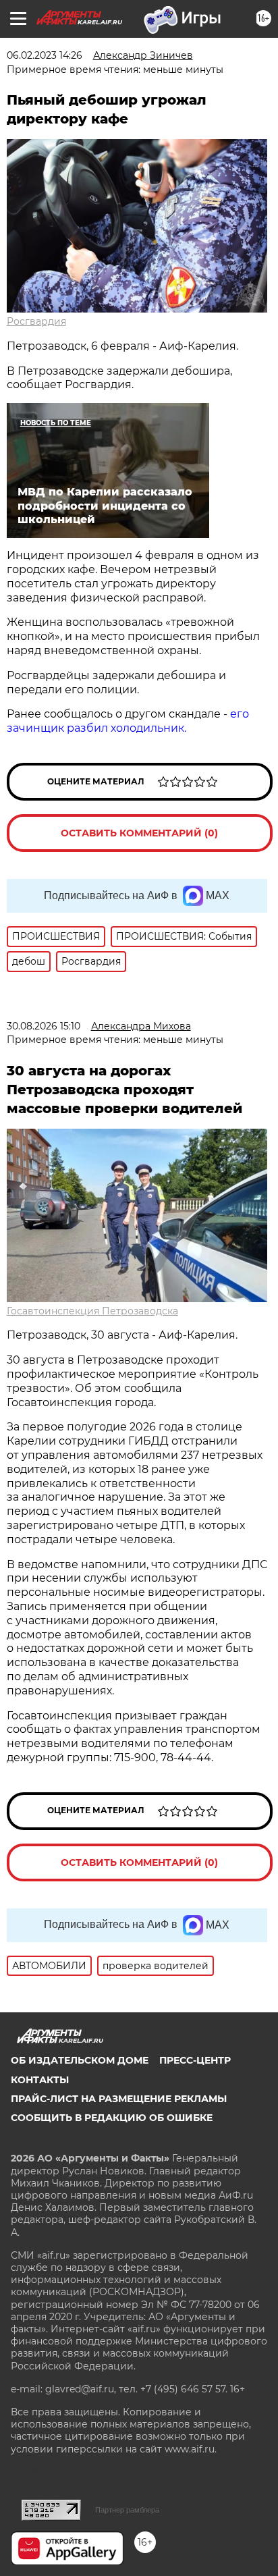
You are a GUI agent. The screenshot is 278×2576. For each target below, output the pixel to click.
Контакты (40, 2080)
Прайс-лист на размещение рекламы (119, 2099)
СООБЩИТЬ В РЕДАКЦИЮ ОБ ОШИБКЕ (112, 2118)
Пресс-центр (195, 2060)
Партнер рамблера (127, 2510)
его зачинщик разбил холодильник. (128, 721)
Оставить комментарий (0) (139, 833)
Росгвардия (36, 321)
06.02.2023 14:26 (45, 55)
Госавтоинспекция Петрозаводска (92, 1311)
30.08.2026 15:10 (44, 1026)
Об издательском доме (80, 2060)
